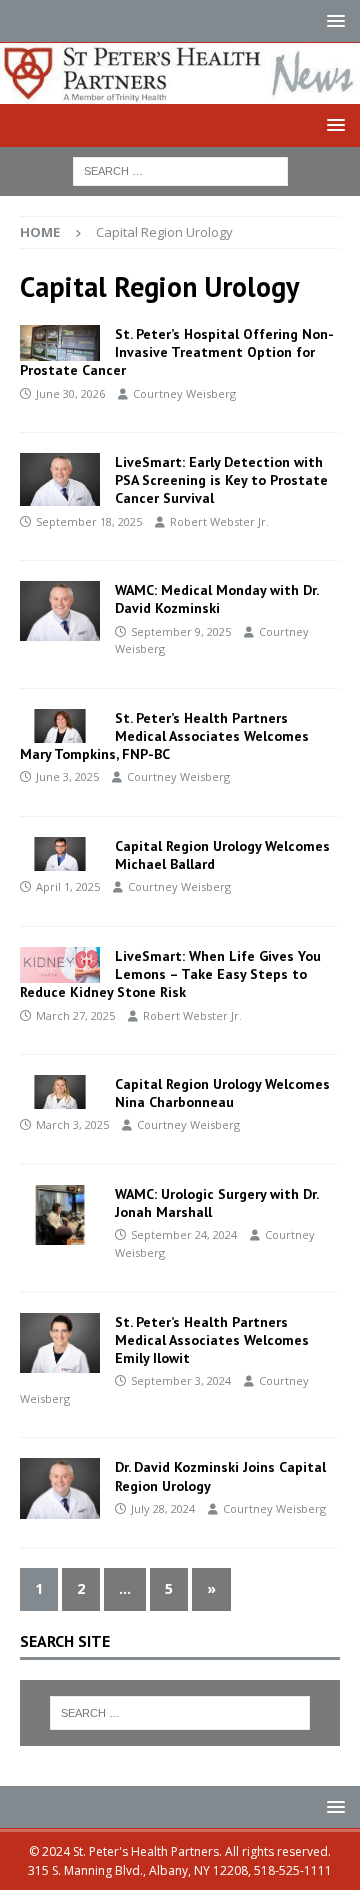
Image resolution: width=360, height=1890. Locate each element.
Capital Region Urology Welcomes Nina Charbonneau (222, 1093)
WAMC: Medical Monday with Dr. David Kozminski (216, 599)
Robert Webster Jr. (219, 521)
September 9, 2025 (181, 631)
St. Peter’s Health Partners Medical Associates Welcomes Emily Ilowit (212, 1340)
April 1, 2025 (68, 886)
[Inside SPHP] (60, 726)
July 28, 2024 (163, 1508)
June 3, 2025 (67, 776)
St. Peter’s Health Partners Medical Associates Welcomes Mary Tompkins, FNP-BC (164, 736)
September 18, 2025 (89, 521)
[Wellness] (60, 479)
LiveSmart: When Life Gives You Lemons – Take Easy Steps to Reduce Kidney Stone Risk (170, 974)
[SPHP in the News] (60, 611)
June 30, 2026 (70, 393)
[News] (60, 343)
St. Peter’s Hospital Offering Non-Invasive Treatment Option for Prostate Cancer (177, 352)
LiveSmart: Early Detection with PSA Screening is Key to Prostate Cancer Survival (221, 480)
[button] (332, 20)
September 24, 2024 (184, 1234)
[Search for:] (180, 169)
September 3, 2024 (181, 1380)
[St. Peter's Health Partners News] (180, 91)
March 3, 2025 (72, 1124)
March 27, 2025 (75, 1015)
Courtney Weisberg (184, 393)
